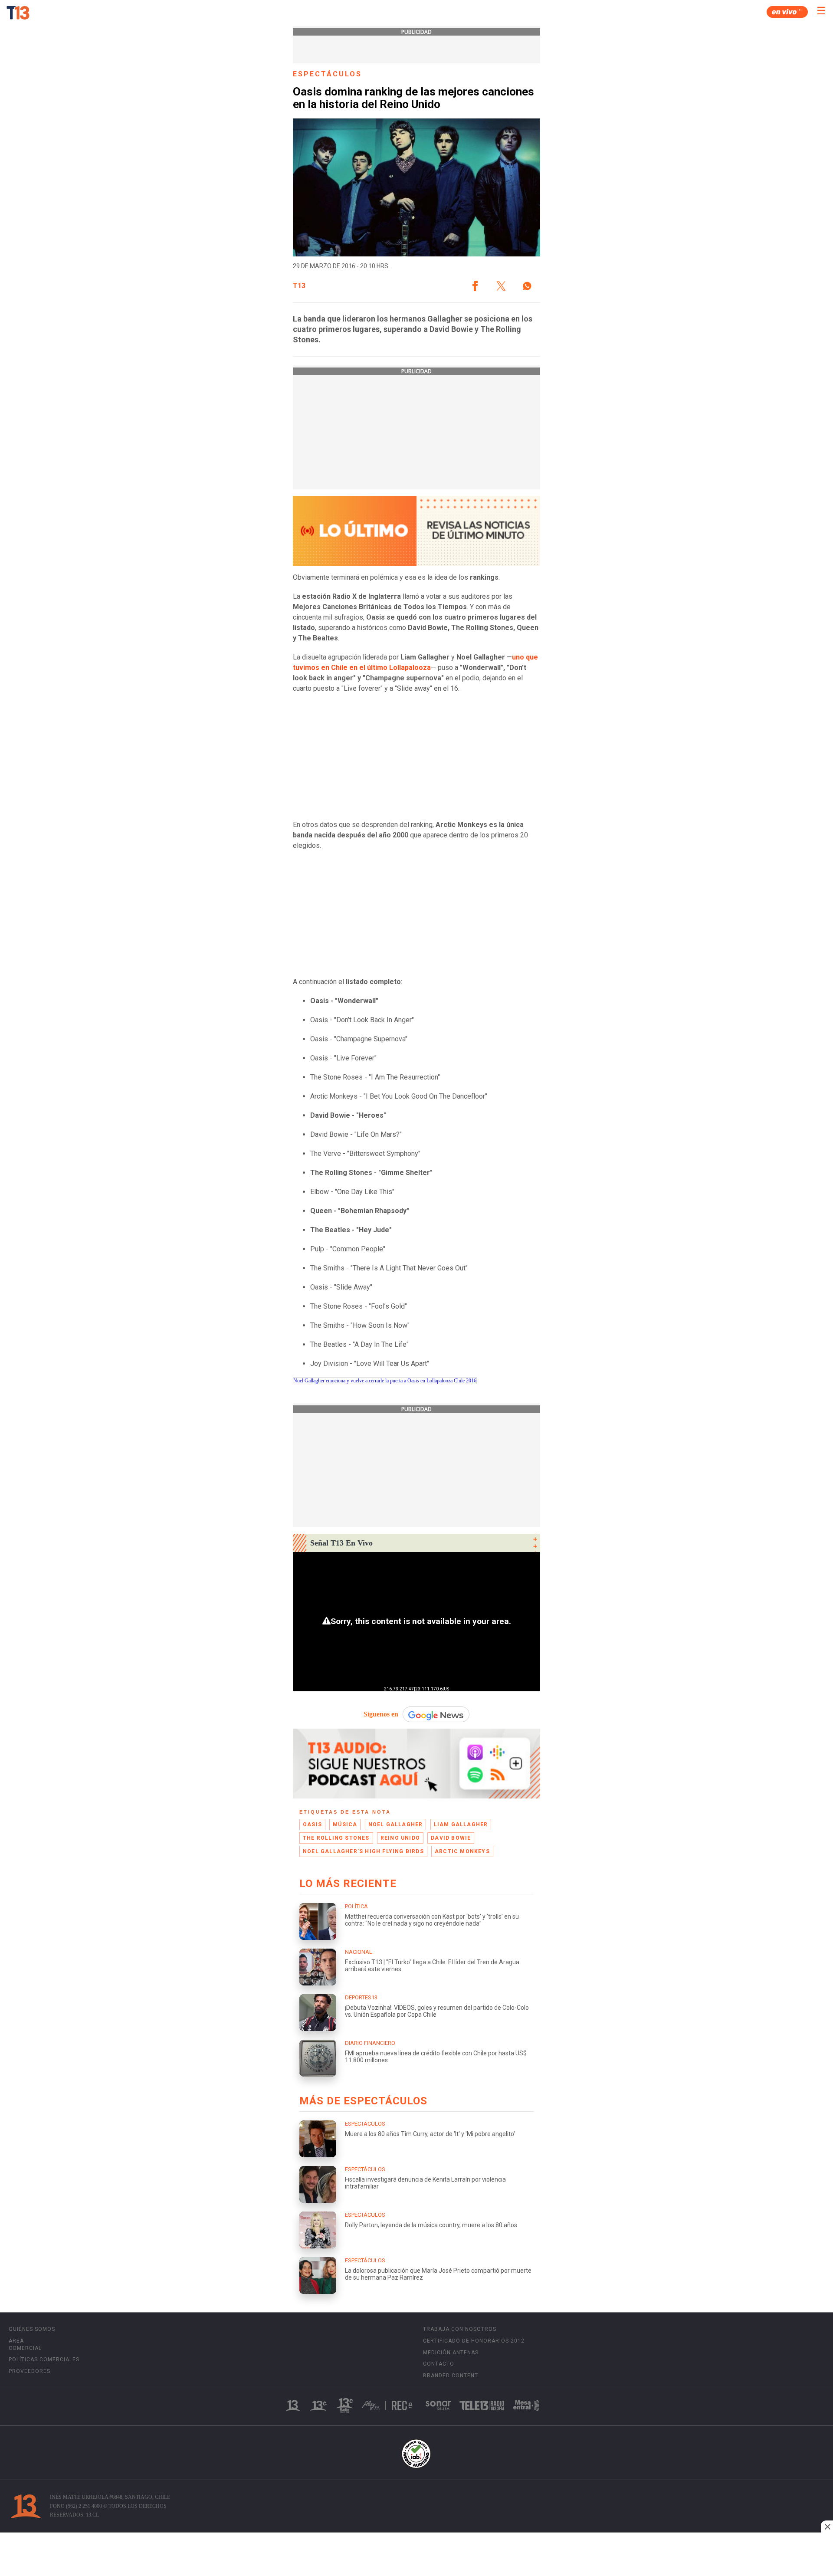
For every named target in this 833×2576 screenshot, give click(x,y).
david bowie (451, 1838)
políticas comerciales (44, 2359)
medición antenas (451, 2353)
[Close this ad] (827, 2527)
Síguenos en (381, 1714)
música (345, 1825)
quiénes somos (32, 2329)
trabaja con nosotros (460, 2329)
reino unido (400, 1838)
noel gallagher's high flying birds (363, 1851)
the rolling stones (336, 1838)
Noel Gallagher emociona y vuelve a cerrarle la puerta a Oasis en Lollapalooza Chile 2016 (385, 1381)
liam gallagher (461, 1825)
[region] (416, 2555)
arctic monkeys (462, 1851)
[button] (475, 286)
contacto (439, 2364)
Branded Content (451, 2376)
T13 (299, 286)
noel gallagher (396, 1825)
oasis (312, 1825)
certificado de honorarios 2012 (474, 2341)
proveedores (30, 2371)
